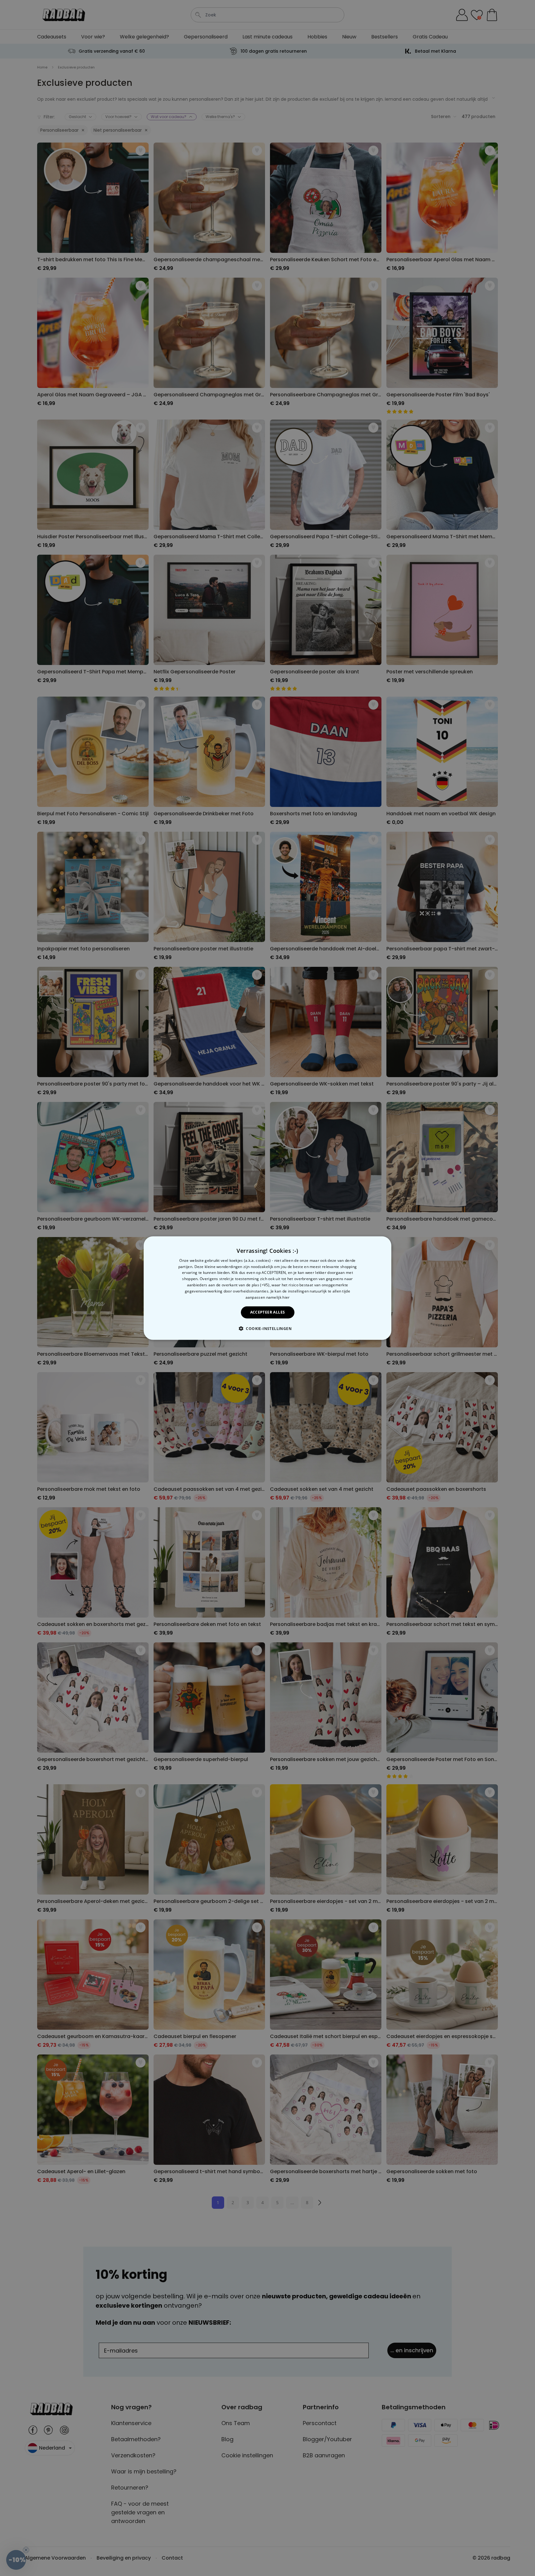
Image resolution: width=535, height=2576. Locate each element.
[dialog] (267, 1288)
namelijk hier (278, 1297)
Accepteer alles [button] (268, 1312)
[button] (267, 1328)
